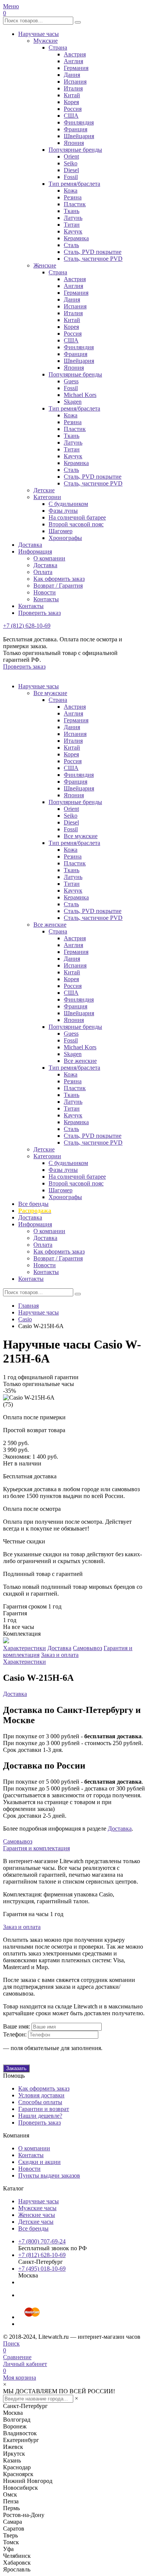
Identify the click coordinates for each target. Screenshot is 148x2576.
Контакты (46, 599)
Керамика (76, 238)
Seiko (71, 163)
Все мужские (50, 693)
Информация (35, 551)
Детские (44, 490)
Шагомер (61, 531)
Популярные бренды (75, 150)
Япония (74, 143)
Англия (73, 61)
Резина (73, 197)
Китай (72, 95)
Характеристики (24, 1648)
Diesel (71, 170)
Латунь (73, 218)
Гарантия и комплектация (36, 1848)
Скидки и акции (39, 2162)
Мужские (46, 41)
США (71, 116)
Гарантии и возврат (44, 2109)
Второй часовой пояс (76, 524)
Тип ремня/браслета (74, 184)
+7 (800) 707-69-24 (42, 2241)
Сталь (71, 245)
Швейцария (79, 136)
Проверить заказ (39, 613)
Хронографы (65, 538)
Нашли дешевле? (40, 2116)
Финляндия (79, 122)
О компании (49, 558)
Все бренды (33, 1204)
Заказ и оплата (60, 1655)
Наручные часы (39, 34)
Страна (58, 47)
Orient (71, 156)
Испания (75, 82)
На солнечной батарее (77, 517)
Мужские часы (37, 2208)
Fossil (71, 177)
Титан (72, 225)
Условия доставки (41, 2095)
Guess (71, 381)
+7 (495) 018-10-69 (42, 2269)
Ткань (72, 211)
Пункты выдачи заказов (49, 2175)
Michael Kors (80, 395)
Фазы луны (63, 511)
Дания (72, 75)
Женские (45, 265)
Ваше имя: (17, 2026)
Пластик (75, 204)
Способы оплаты (40, 2102)
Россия (73, 109)
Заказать (16, 2068)
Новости (45, 592)
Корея (71, 102)
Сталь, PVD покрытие (93, 252)
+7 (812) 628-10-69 (27, 626)
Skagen (73, 402)
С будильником (68, 504)
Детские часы (36, 2222)
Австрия (75, 54)
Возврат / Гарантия (58, 586)
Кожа (71, 191)
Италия (73, 88)
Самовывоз (87, 1648)
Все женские (50, 925)
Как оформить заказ (59, 579)
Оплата (43, 572)
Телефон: (15, 2034)
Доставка (30, 545)
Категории (47, 497)
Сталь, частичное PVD (93, 259)
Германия (76, 68)
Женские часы (37, 2215)
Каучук (73, 231)
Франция (76, 129)
